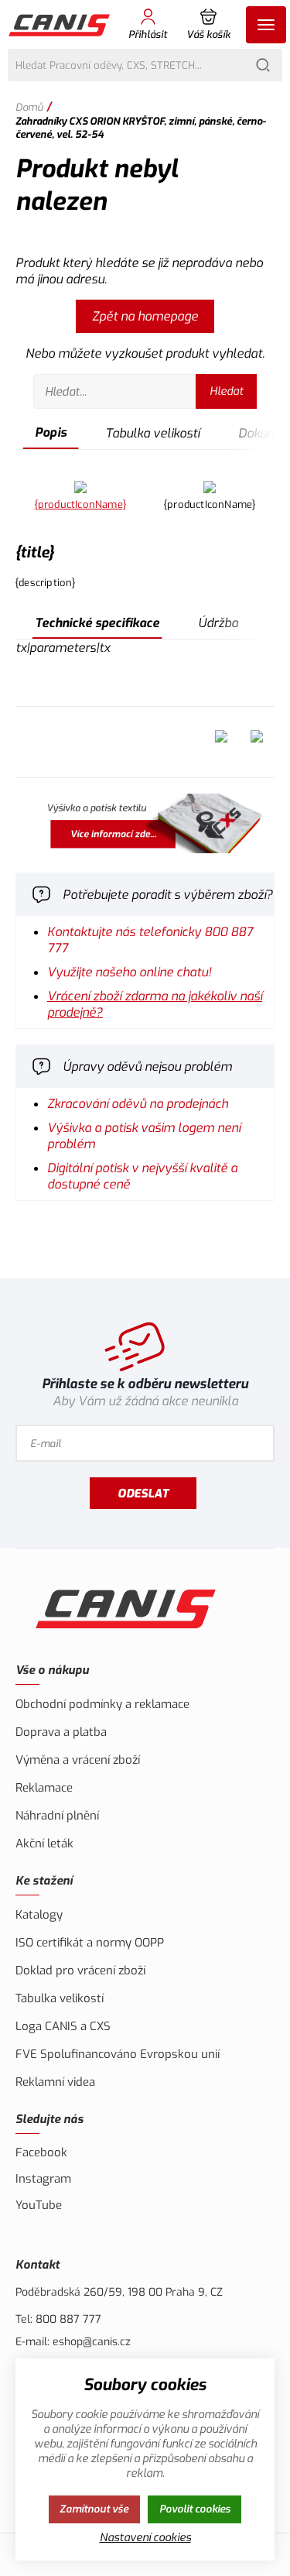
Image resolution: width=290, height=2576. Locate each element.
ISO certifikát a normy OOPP (90, 1943)
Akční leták (44, 1844)
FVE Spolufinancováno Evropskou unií (118, 2054)
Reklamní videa (55, 2082)
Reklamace (44, 1788)
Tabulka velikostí (152, 433)
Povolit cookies (195, 2509)
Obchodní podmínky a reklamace (102, 1704)
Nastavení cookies (145, 2538)
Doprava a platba (61, 1732)
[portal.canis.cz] (145, 825)
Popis (51, 432)
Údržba (218, 623)
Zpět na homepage (145, 316)
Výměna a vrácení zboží (78, 1760)
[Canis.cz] (60, 24)
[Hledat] (263, 65)
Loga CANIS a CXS (63, 2026)
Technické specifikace (97, 623)
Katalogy (39, 1915)
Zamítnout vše (94, 2509)
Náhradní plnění (57, 1816)
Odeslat (143, 1494)
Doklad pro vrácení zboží (80, 1971)
